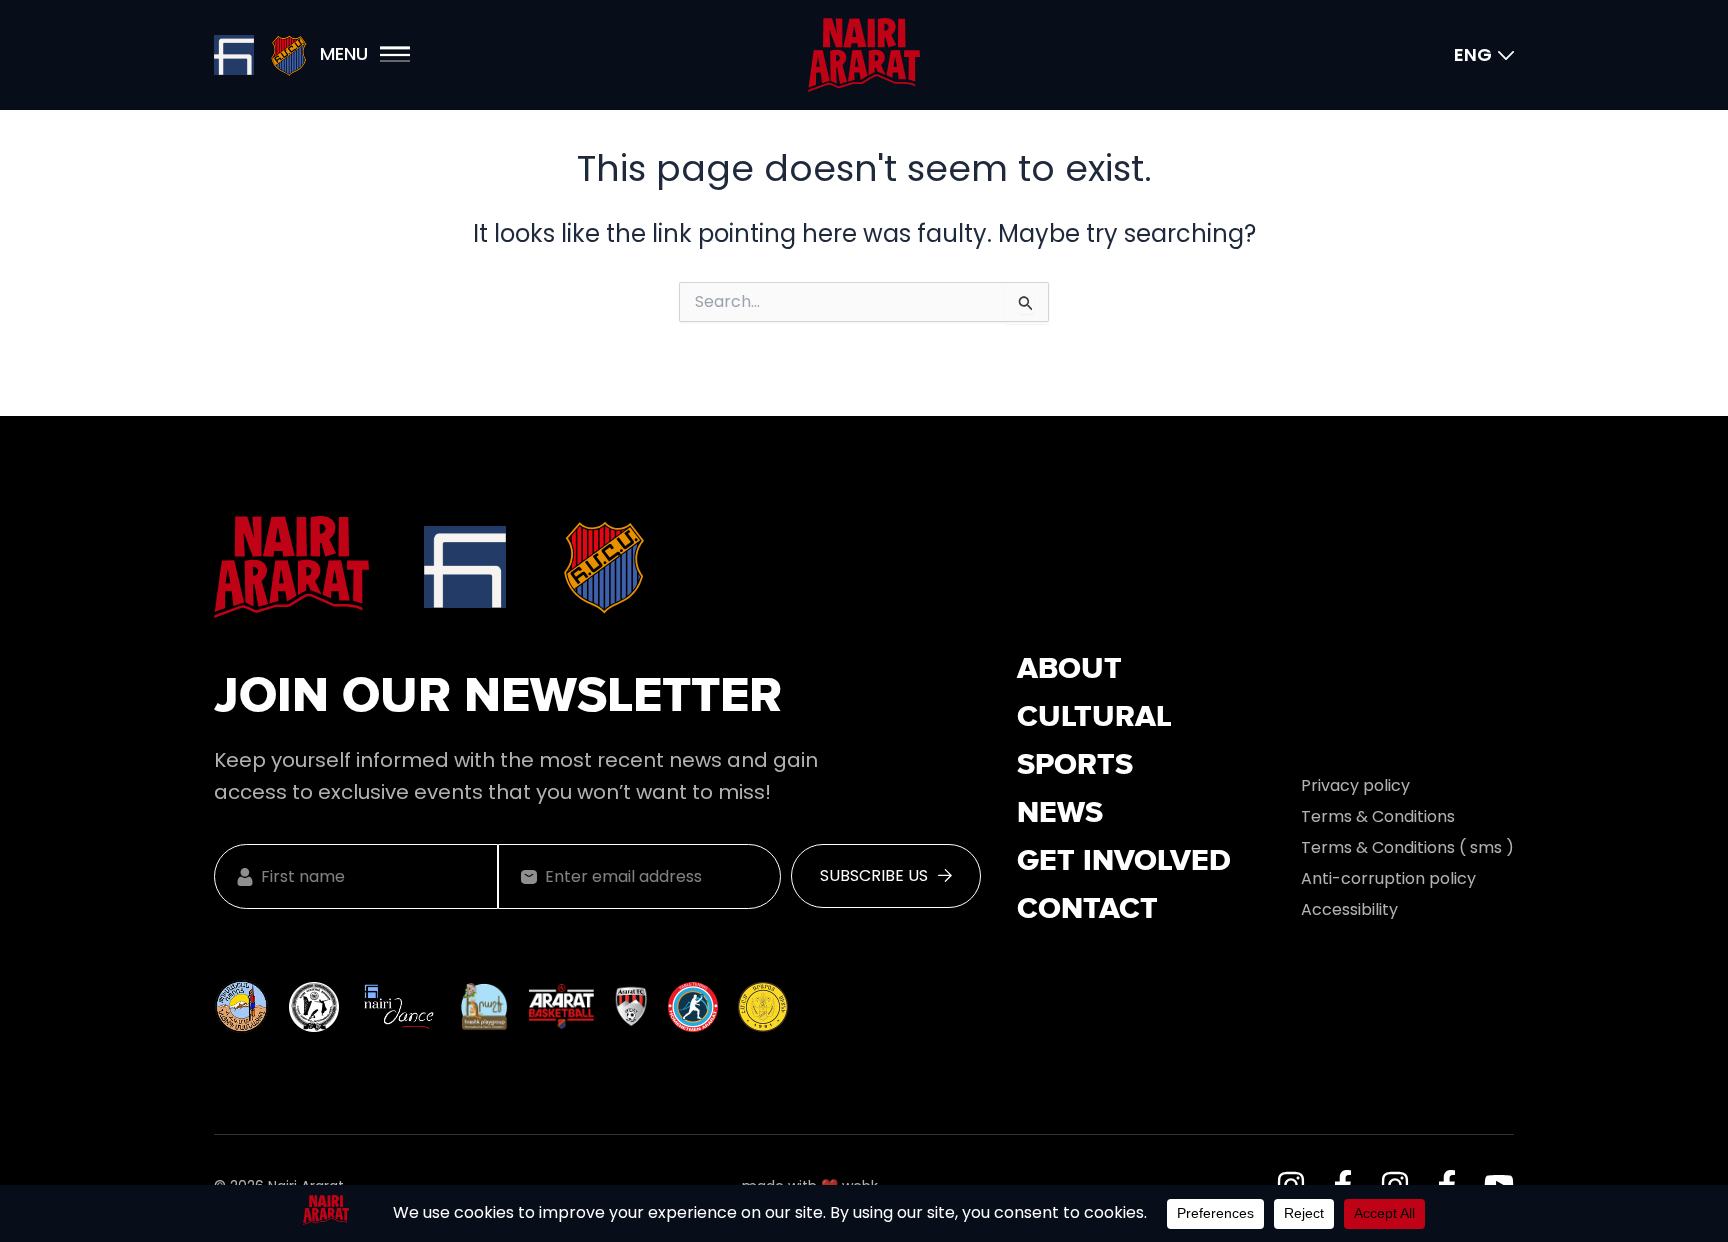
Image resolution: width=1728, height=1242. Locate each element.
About (1069, 670)
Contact (1087, 910)
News (1060, 814)
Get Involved (1124, 862)
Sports (1075, 766)
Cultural (1094, 718)
